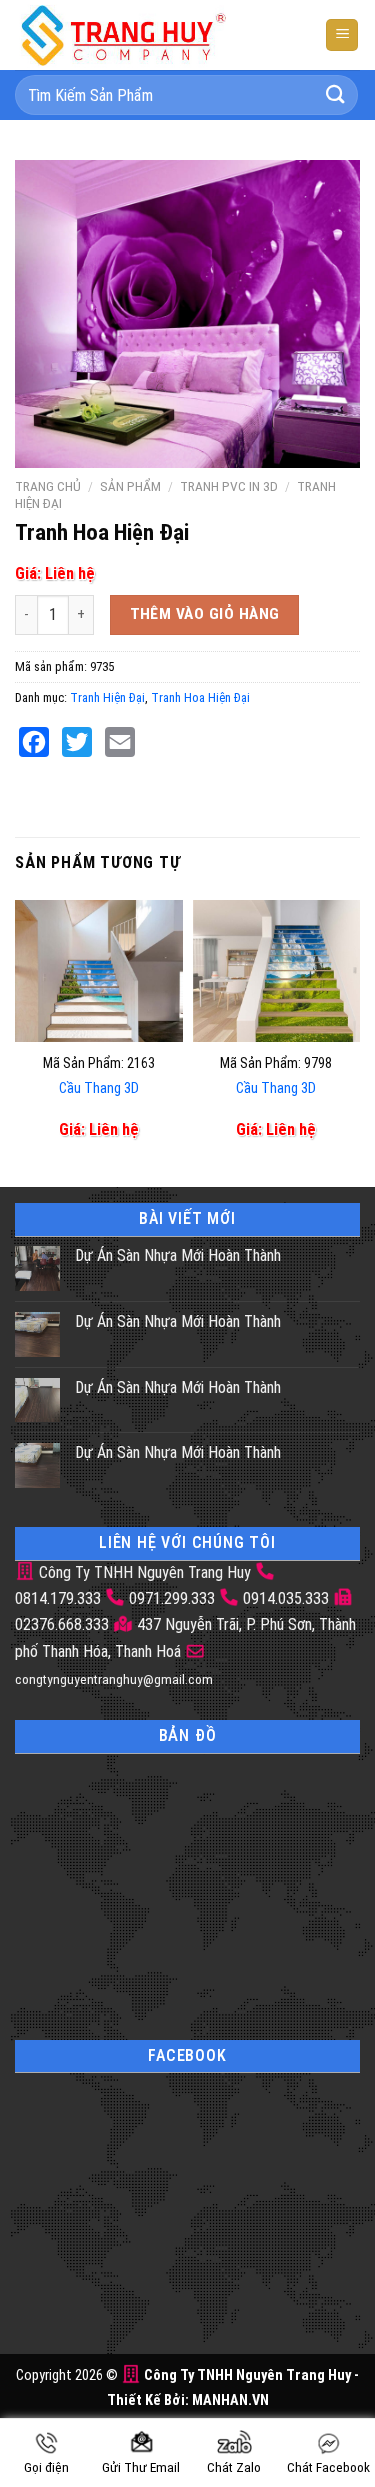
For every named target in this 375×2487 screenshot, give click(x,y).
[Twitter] (77, 742)
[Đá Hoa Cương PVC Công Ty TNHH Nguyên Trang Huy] (140, 35)
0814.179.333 (58, 1598)
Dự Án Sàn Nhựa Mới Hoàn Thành (178, 1255)
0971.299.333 (172, 1598)
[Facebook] (34, 742)
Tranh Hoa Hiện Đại (200, 697)
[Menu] (342, 35)
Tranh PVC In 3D (229, 486)
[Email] (120, 742)
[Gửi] (336, 94)
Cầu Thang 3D (99, 1088)
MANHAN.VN (230, 2400)
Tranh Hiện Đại (107, 697)
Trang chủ (48, 486)
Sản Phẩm (130, 486)
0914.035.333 (286, 1598)
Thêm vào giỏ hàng (205, 614)
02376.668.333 (62, 1624)
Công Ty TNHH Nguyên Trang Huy (143, 1572)
